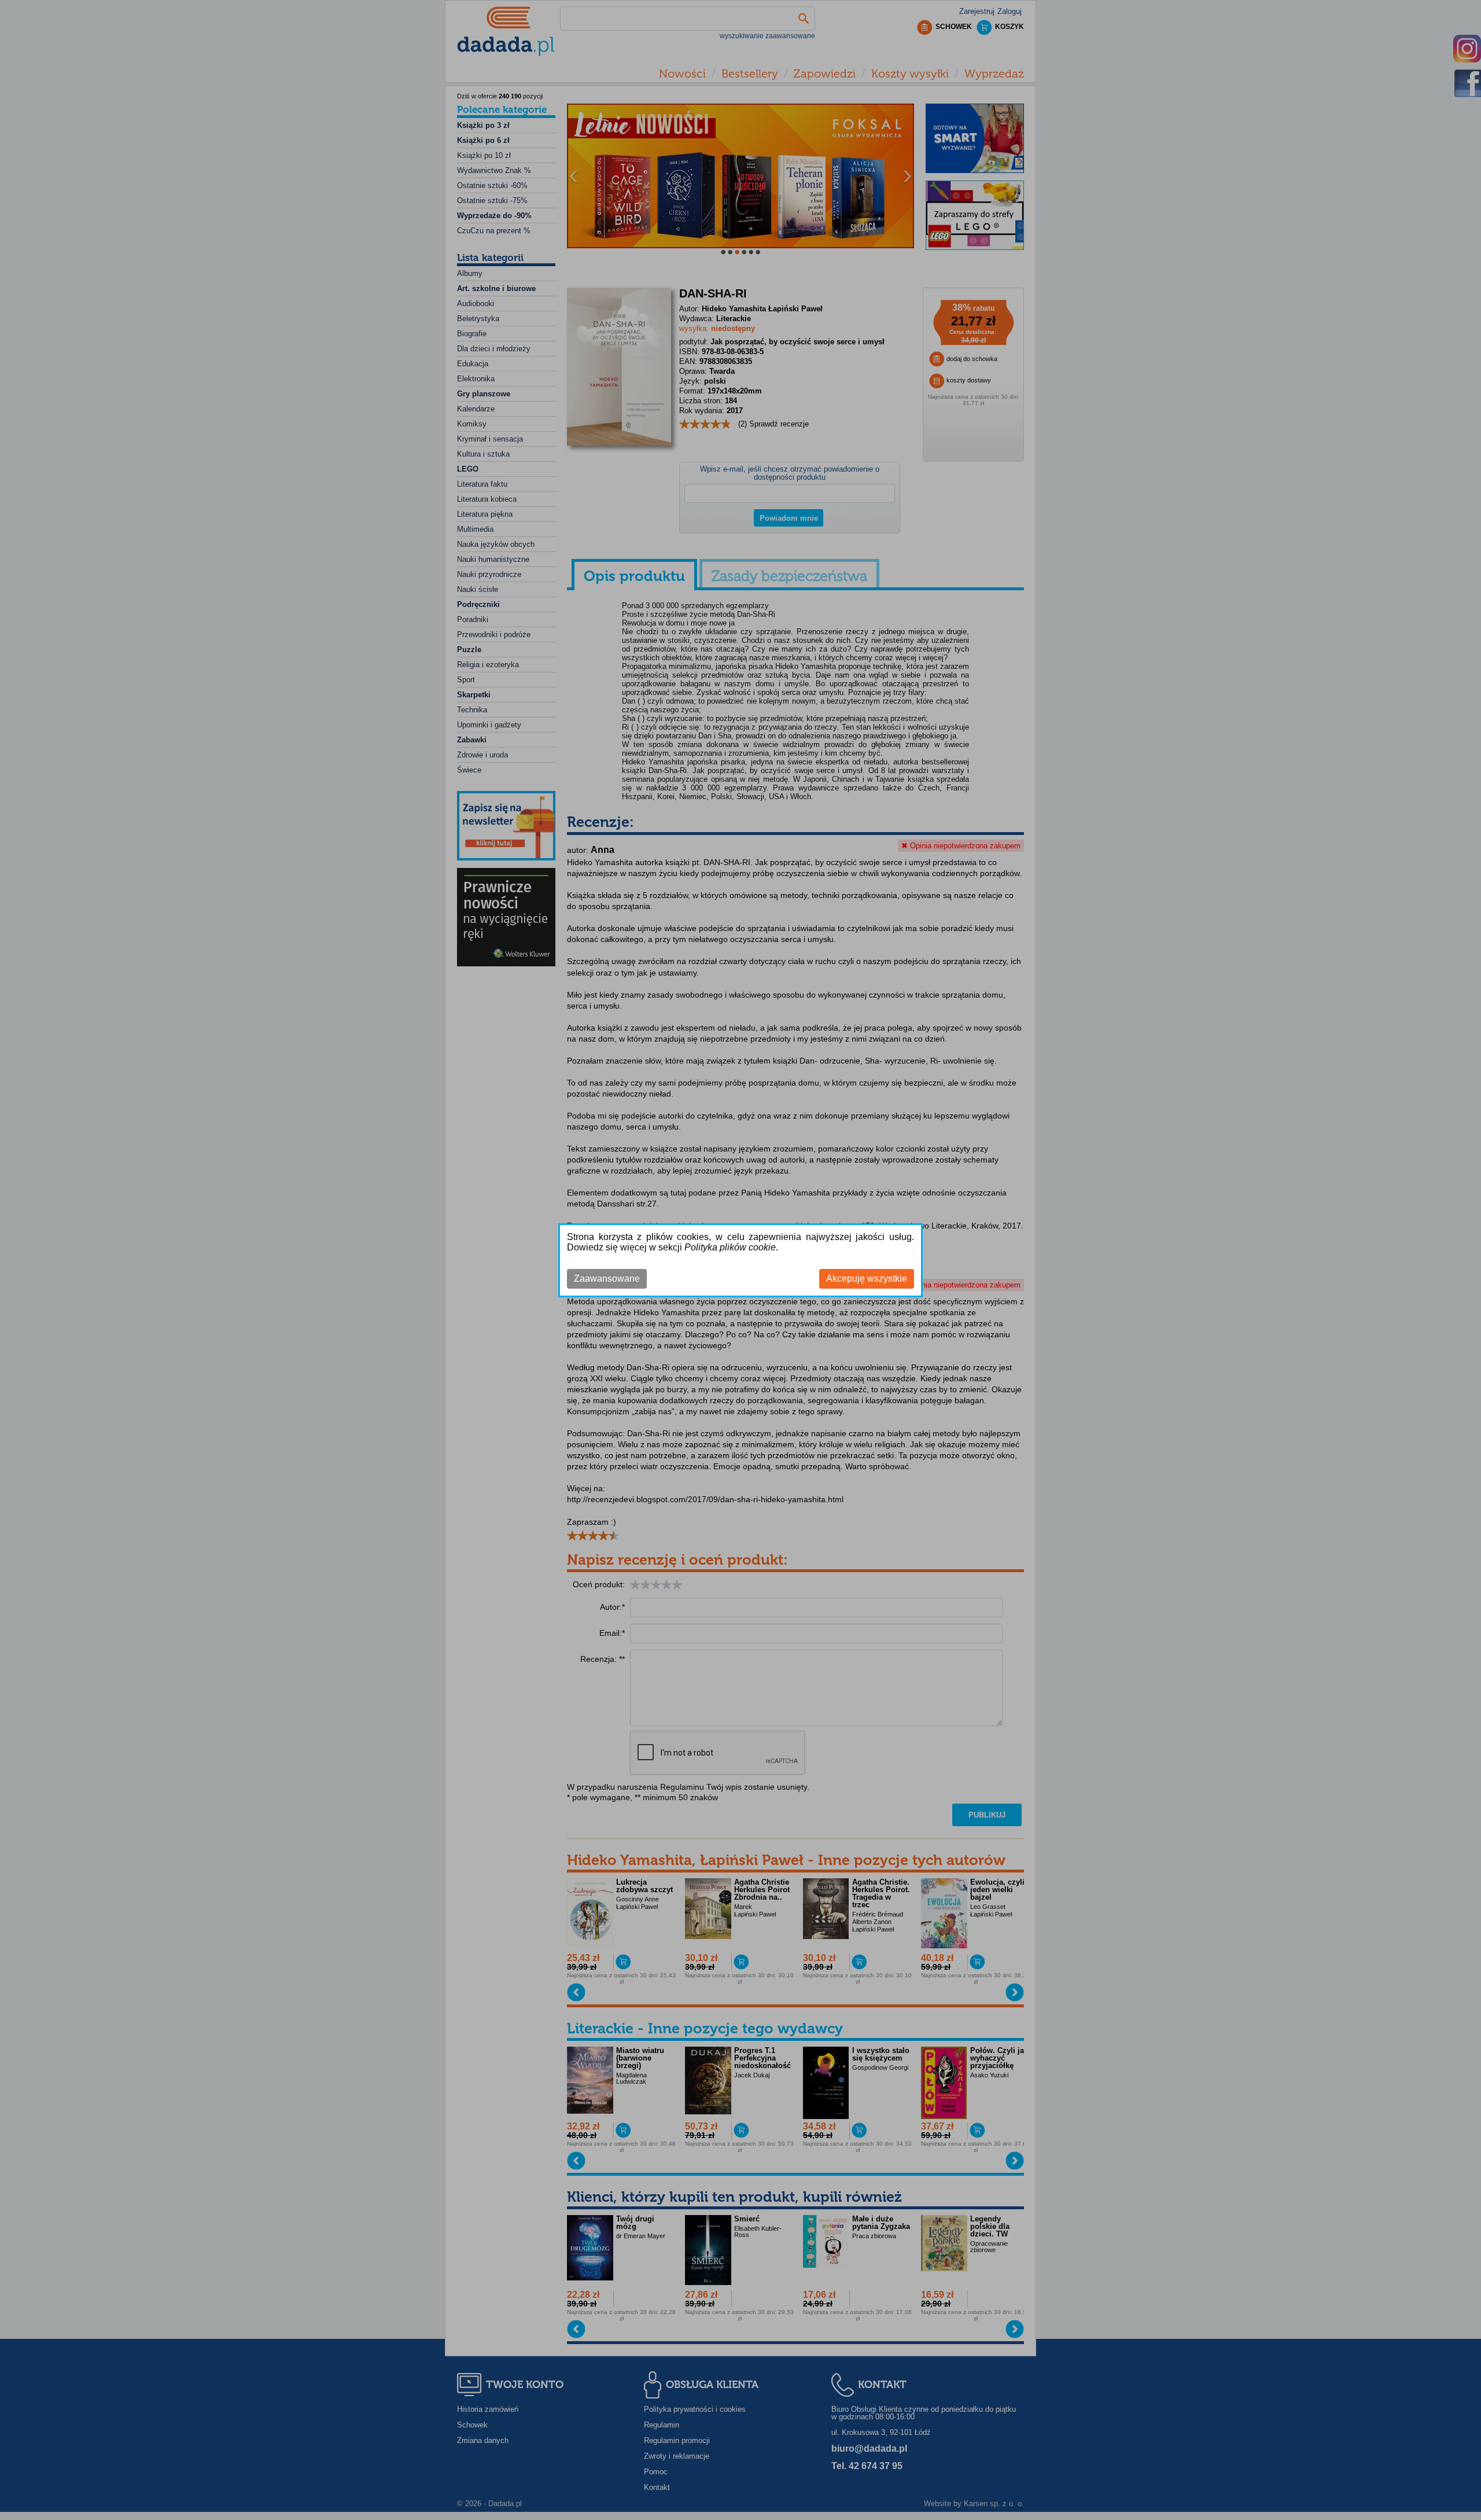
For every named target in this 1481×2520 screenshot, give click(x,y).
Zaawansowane (607, 1279)
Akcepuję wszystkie (867, 1279)
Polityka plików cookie (730, 1247)
